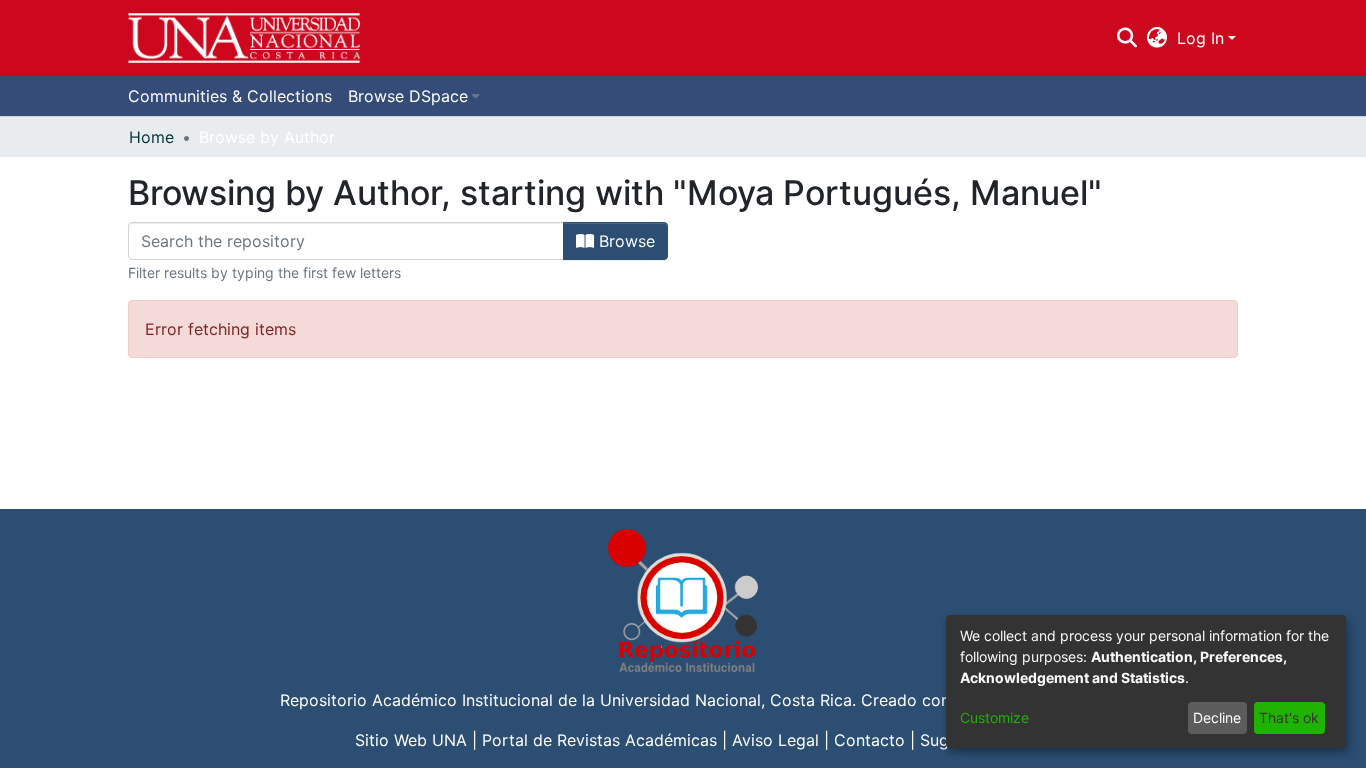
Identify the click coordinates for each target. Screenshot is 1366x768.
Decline (1217, 717)
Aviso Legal (775, 740)
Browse (624, 241)
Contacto (869, 740)
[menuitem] (1157, 38)
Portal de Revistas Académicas (599, 740)
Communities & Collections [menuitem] (230, 96)
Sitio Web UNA (411, 740)
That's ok (1289, 717)
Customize (994, 717)
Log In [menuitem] (1200, 38)
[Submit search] (1126, 38)
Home (151, 137)
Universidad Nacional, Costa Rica (726, 700)
